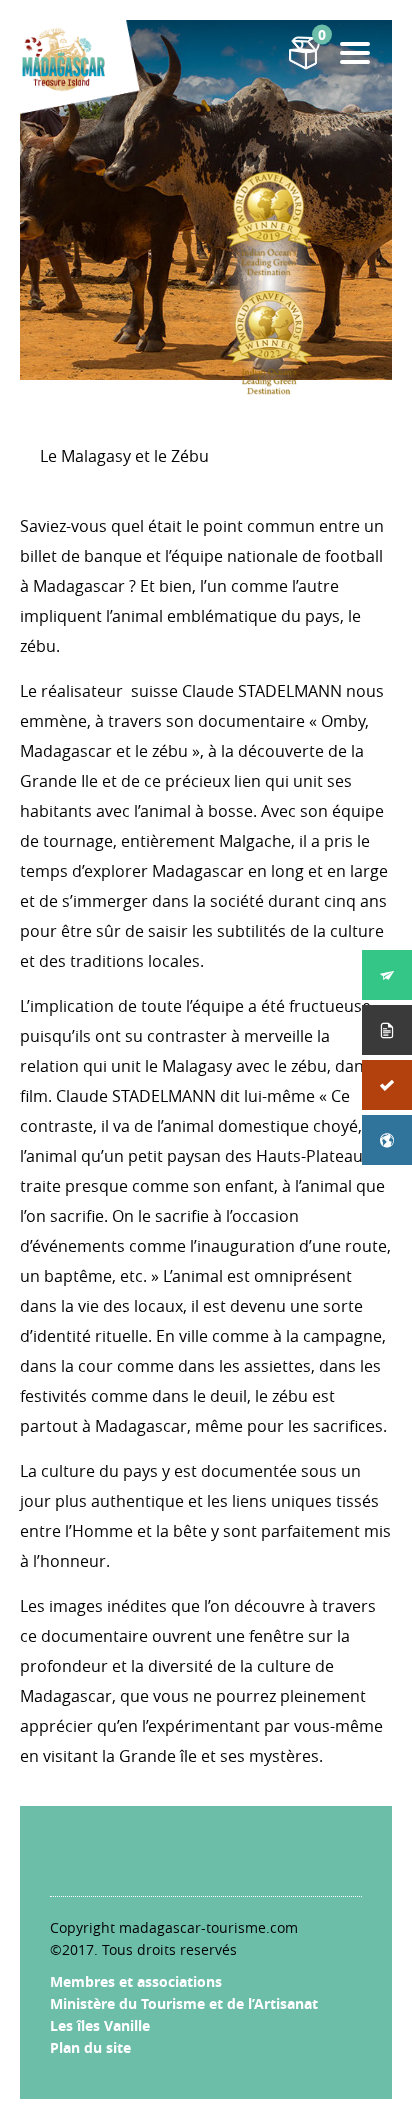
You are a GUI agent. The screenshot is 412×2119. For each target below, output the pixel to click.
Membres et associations (136, 1981)
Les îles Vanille (100, 2025)
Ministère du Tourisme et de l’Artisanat (184, 2003)
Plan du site (90, 2047)
